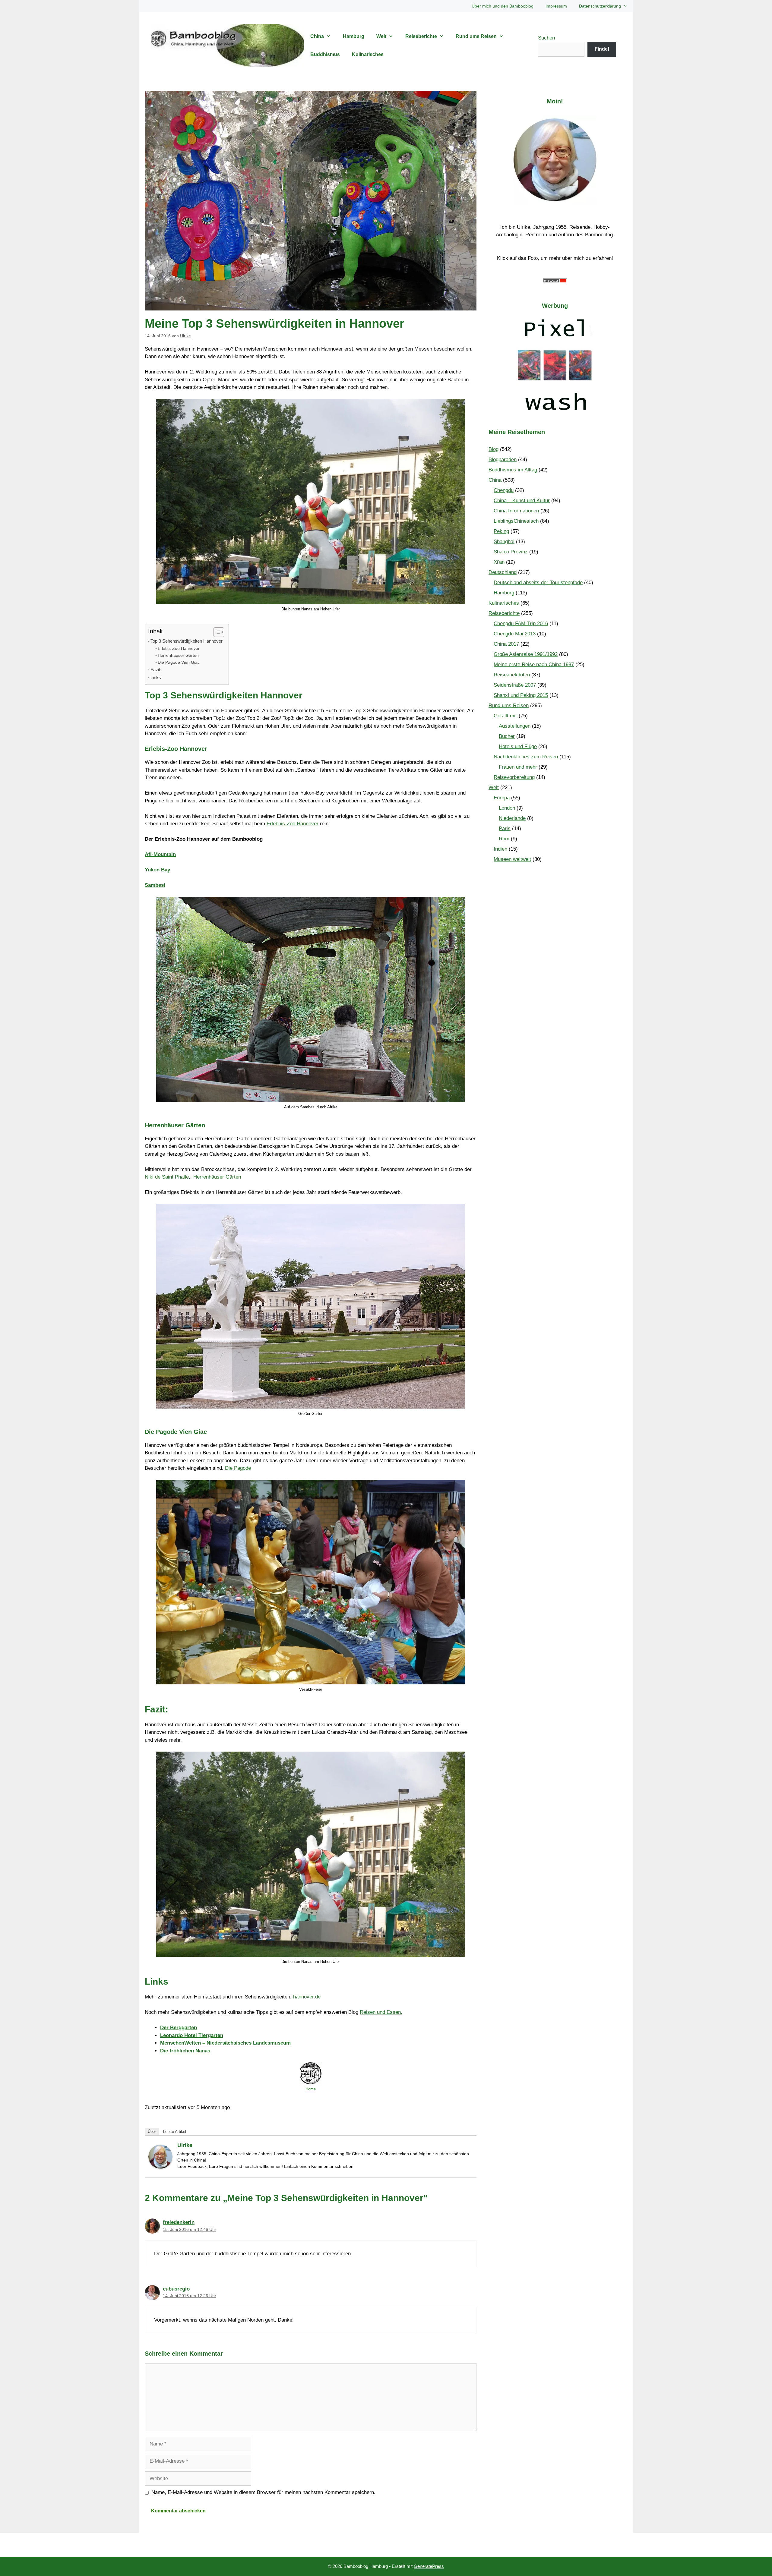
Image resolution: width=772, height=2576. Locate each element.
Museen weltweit (512, 859)
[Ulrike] (160, 2167)
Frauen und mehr (518, 767)
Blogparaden (503, 460)
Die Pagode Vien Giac (179, 662)
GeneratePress (429, 2566)
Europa (502, 798)
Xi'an (499, 562)
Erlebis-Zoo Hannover (179, 649)
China (317, 36)
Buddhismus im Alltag (513, 470)
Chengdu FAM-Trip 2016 (521, 624)
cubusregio (176, 2289)
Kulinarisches (368, 54)
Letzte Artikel (175, 2132)
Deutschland (503, 572)
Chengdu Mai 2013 (515, 634)
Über (152, 2132)
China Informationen (516, 511)
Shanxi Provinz (511, 552)
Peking (501, 531)
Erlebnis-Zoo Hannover (293, 824)
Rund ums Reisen (476, 36)
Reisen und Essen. (381, 2012)
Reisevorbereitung (514, 777)
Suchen (546, 38)
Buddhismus (325, 54)
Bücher (507, 736)
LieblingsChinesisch (516, 521)
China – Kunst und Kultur (522, 501)
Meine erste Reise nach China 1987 (534, 664)
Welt (381, 36)
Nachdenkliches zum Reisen (526, 757)
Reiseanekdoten (512, 675)
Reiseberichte (421, 36)
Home (311, 2089)
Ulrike (185, 2145)
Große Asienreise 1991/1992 (526, 654)
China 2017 (506, 644)
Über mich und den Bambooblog (503, 6)
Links (156, 677)
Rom (504, 839)
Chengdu (504, 490)
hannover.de (307, 1997)
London (507, 808)
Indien (500, 849)
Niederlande (512, 818)
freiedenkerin (179, 2222)
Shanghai (504, 542)
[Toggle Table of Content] (216, 632)
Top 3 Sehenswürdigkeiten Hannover (187, 641)
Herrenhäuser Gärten (178, 655)
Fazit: (156, 670)
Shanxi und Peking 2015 (521, 695)
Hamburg (354, 36)
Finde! (602, 49)
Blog (494, 449)
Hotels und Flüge (518, 746)
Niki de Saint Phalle (167, 1177)
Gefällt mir (505, 716)
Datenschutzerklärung (600, 6)
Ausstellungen (515, 726)
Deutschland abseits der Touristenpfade (538, 583)
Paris (505, 828)
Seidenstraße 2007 (515, 685)
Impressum (556, 6)
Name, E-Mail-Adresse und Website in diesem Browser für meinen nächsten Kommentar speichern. (263, 2492)
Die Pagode (238, 1468)
